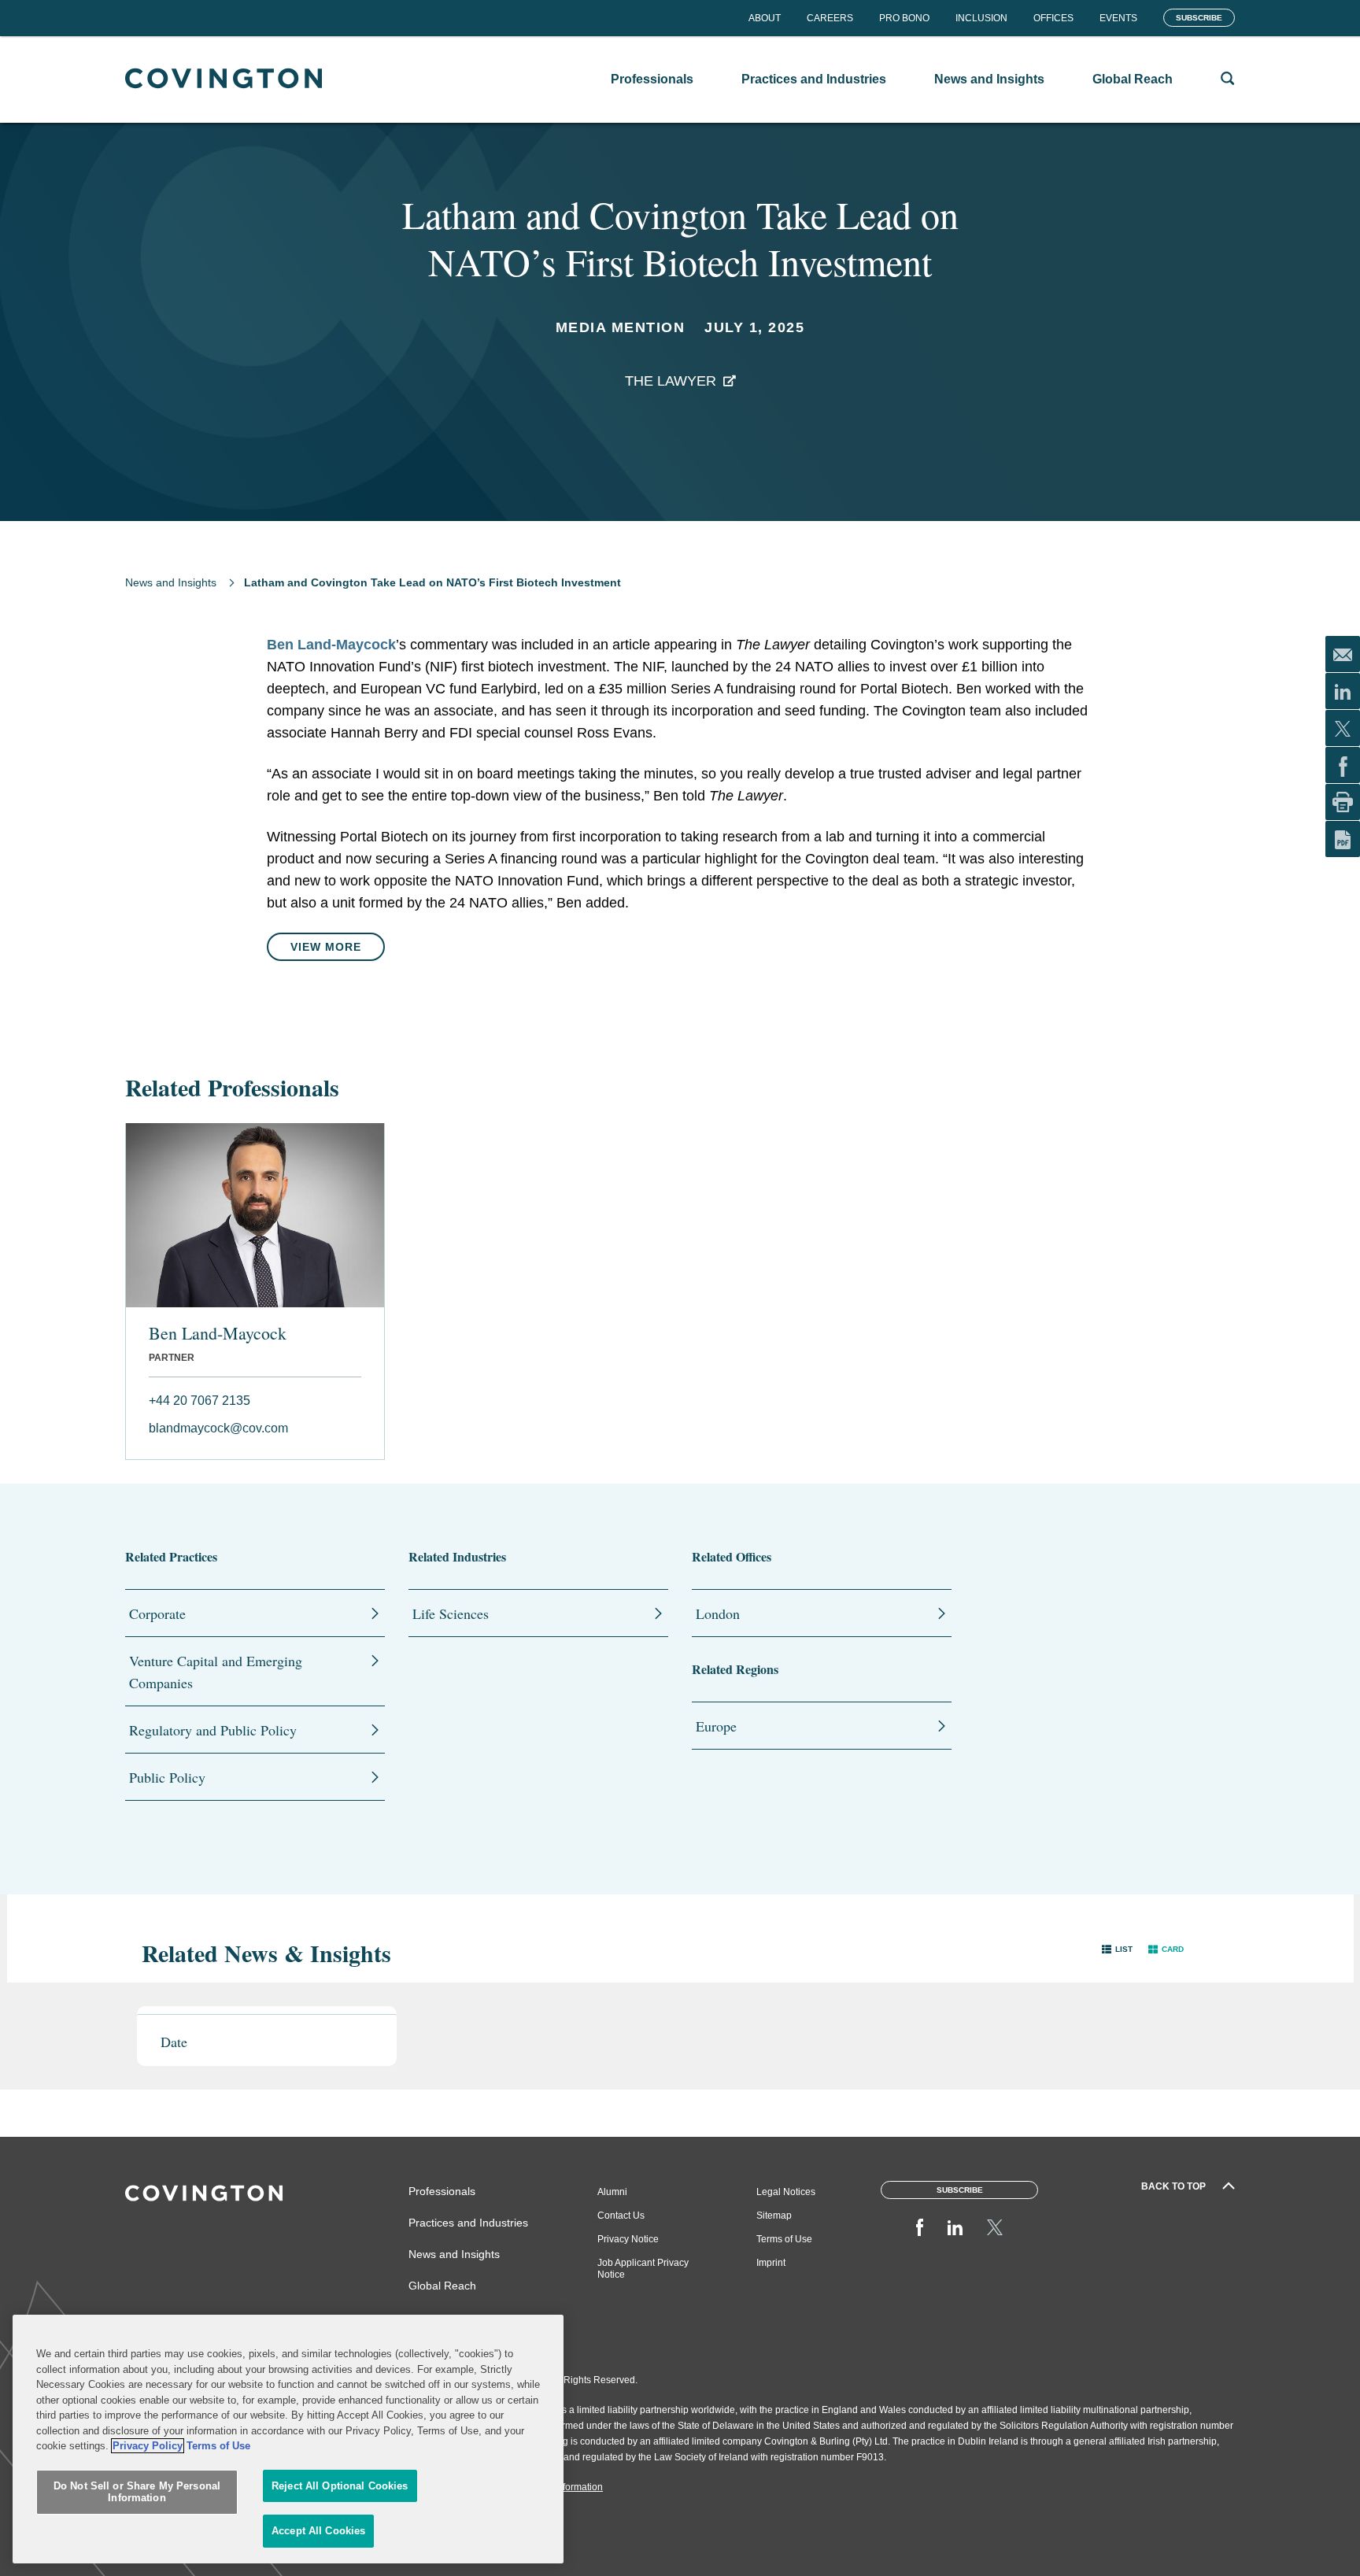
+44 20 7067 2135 (200, 1401)
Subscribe (1199, 18)
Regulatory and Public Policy (213, 1730)
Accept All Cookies (318, 2531)
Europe (716, 1726)
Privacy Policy (148, 2446)
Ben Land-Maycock (331, 645)
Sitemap (774, 2216)
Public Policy (167, 1777)
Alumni (612, 2192)
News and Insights (171, 582)
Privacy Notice (628, 2239)
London (718, 1613)
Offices (1053, 18)
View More (326, 947)
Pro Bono (904, 18)
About (765, 18)
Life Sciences (451, 1613)
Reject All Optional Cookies (340, 2486)
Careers (830, 18)
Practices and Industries (468, 2223)
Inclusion (981, 18)
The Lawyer (671, 381)
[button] (1117, 1949)
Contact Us (621, 2216)
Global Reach (442, 2286)
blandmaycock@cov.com (218, 1428)
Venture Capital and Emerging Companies (216, 1672)
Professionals (442, 2191)
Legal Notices (786, 2192)
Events (1118, 18)
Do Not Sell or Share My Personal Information (137, 2492)
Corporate (157, 1613)
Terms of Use (784, 2239)
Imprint (771, 2263)
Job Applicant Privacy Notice (643, 2269)
